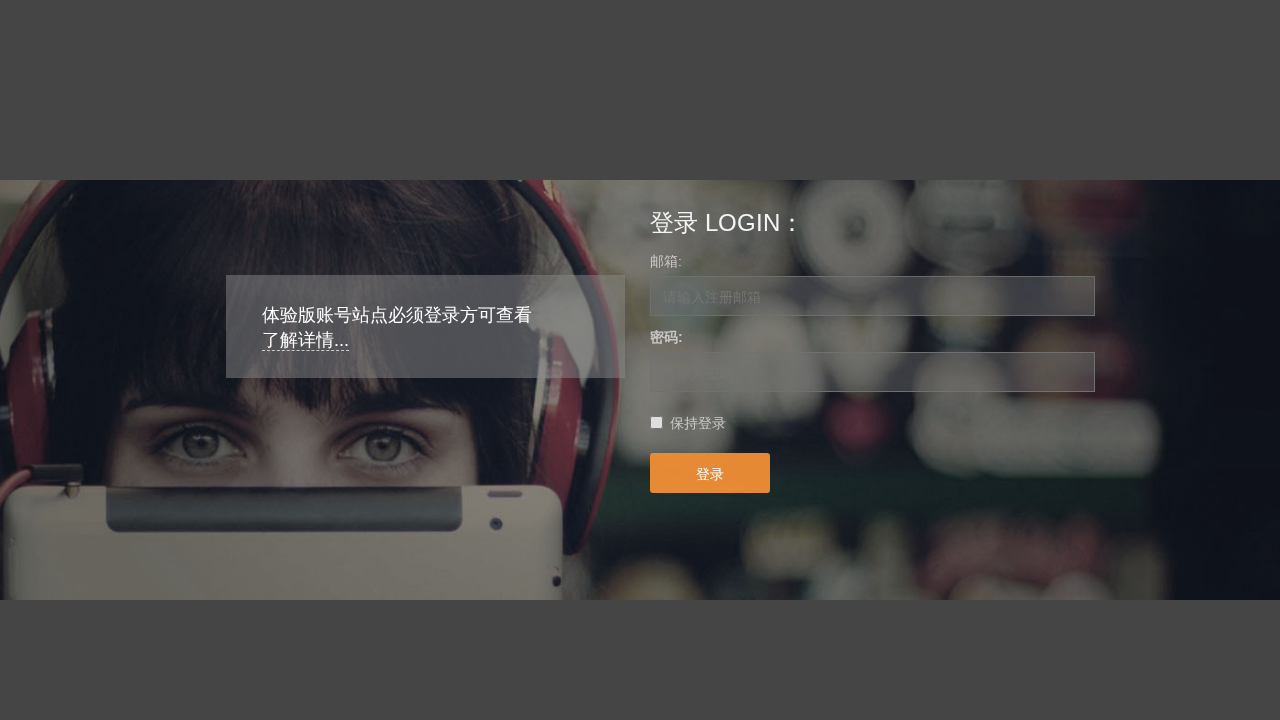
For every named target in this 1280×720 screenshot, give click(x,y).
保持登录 (698, 423)
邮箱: (666, 261)
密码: (666, 337)
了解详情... (305, 340)
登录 (710, 473)
